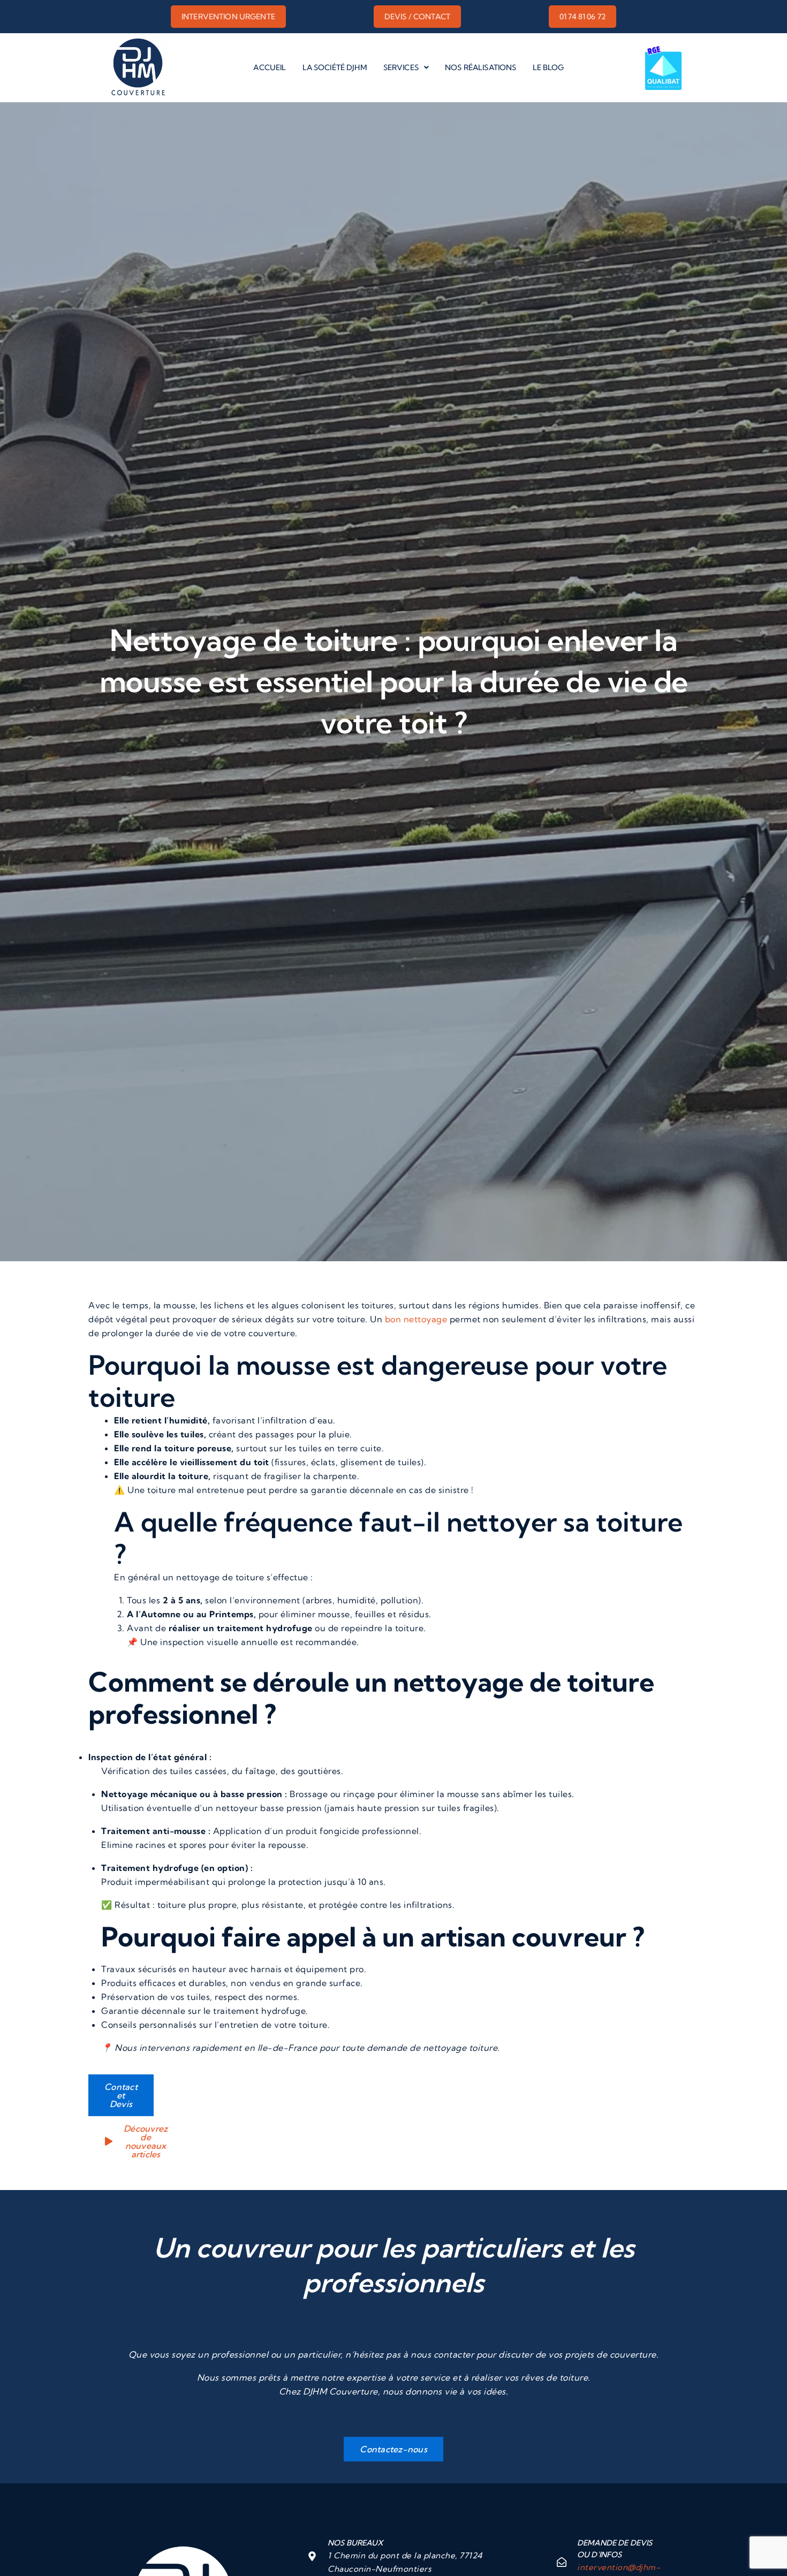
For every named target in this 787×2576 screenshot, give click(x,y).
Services (401, 67)
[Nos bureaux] (312, 2556)
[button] (406, 67)
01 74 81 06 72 (582, 17)
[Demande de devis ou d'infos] (562, 2562)
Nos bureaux (355, 2543)
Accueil (270, 67)
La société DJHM (335, 67)
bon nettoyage (416, 1319)
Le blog (548, 67)
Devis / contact (417, 17)
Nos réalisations (480, 67)
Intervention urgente (228, 17)
